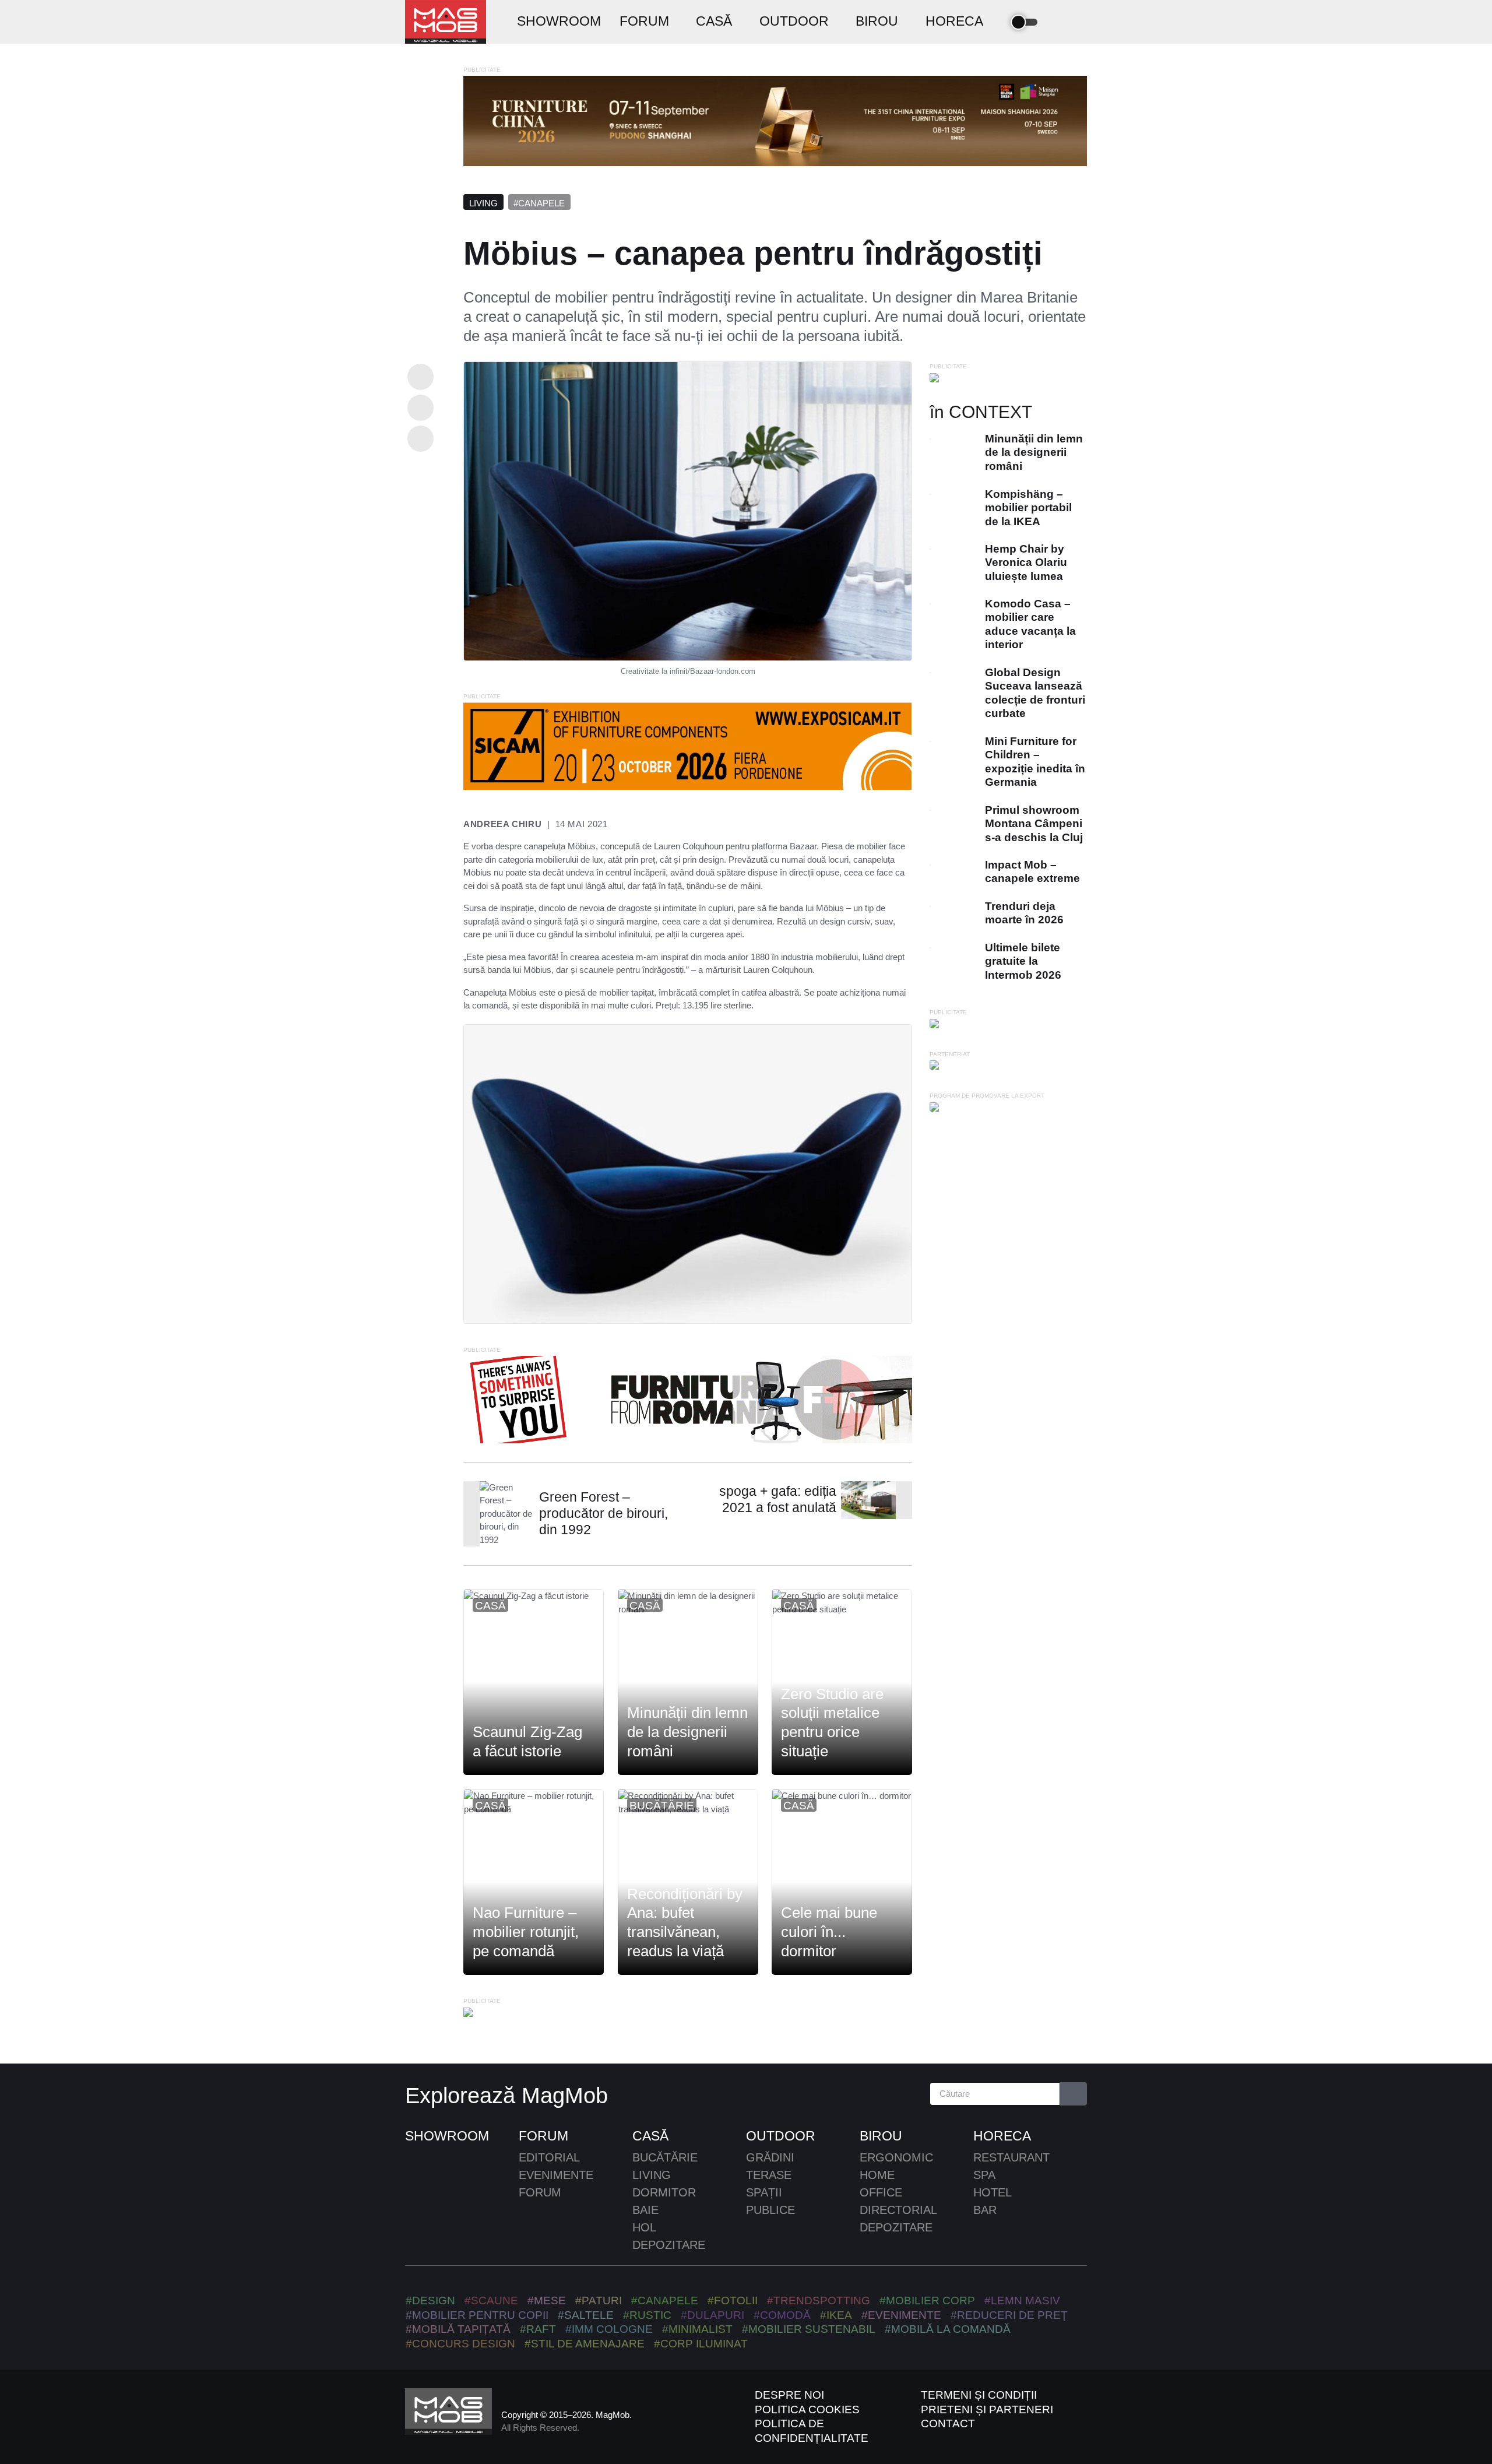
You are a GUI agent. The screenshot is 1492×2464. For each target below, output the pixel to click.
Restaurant (1011, 2157)
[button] (1059, 22)
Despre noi (789, 2395)
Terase (769, 2175)
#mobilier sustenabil (809, 2329)
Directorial (898, 2210)
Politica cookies (807, 2409)
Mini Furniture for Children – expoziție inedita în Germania (1035, 762)
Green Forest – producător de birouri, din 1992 (604, 1514)
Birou (881, 2136)
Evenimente (556, 2175)
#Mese (547, 2300)
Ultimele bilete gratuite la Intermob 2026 (1023, 961)
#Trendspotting (819, 2300)
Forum (543, 2136)
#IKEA (836, 2315)
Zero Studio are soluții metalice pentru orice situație (832, 1723)
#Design (430, 2300)
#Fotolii (733, 2300)
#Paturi (599, 2300)
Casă (490, 1606)
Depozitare (669, 2245)
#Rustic (647, 2315)
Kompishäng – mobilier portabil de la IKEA (1028, 508)
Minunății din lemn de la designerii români (687, 1732)
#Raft (538, 2329)
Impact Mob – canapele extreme (1032, 871)
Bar (985, 2210)
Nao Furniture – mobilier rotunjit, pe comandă (526, 1932)
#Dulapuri (712, 2315)
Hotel (993, 2192)
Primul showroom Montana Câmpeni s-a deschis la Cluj (1034, 824)
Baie (645, 2210)
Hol (644, 2227)
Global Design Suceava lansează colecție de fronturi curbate (1035, 693)
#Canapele (539, 203)
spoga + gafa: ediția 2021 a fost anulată (778, 1500)
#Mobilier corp (927, 2300)
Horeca (1002, 2136)
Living (483, 203)
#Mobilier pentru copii (477, 2315)
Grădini (770, 2157)
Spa (984, 2175)
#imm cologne (609, 2329)
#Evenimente (901, 2315)
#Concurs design (460, 2344)
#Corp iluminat (701, 2344)
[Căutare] (1074, 2094)
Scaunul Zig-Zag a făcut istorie (527, 1742)
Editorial (549, 2157)
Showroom (447, 2136)
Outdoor (781, 2136)
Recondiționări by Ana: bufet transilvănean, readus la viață (685, 1922)
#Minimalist (697, 2329)
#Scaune (491, 2300)
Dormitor (664, 2192)
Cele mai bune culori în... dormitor (829, 1932)
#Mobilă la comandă (948, 2329)
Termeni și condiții (979, 2395)
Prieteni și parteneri (987, 2409)
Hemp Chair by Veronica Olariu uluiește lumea (1026, 563)
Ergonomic (896, 2157)
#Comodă (782, 2315)
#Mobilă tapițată (458, 2329)
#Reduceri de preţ (1009, 2315)
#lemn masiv (1022, 2300)
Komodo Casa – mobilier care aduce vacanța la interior (1030, 624)
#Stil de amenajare (585, 2344)
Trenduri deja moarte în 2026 (1024, 913)
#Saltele (586, 2315)
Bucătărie (662, 1806)
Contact (948, 2423)
